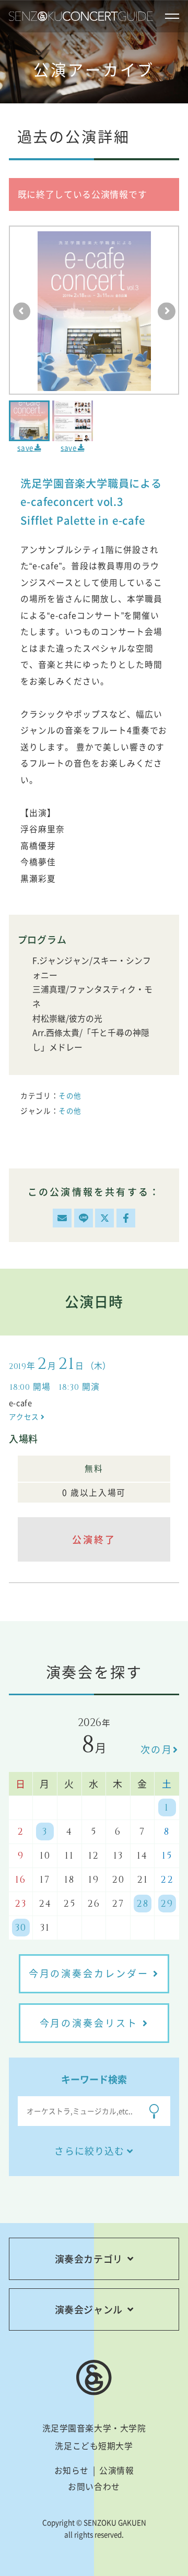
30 (21, 1928)
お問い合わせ (94, 2486)
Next (167, 311)
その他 (70, 1095)
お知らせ (72, 2470)
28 (143, 1904)
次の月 (157, 1749)
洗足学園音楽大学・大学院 (94, 2428)
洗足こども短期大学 (94, 2446)
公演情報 (116, 2470)
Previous (22, 311)
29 (167, 1904)
